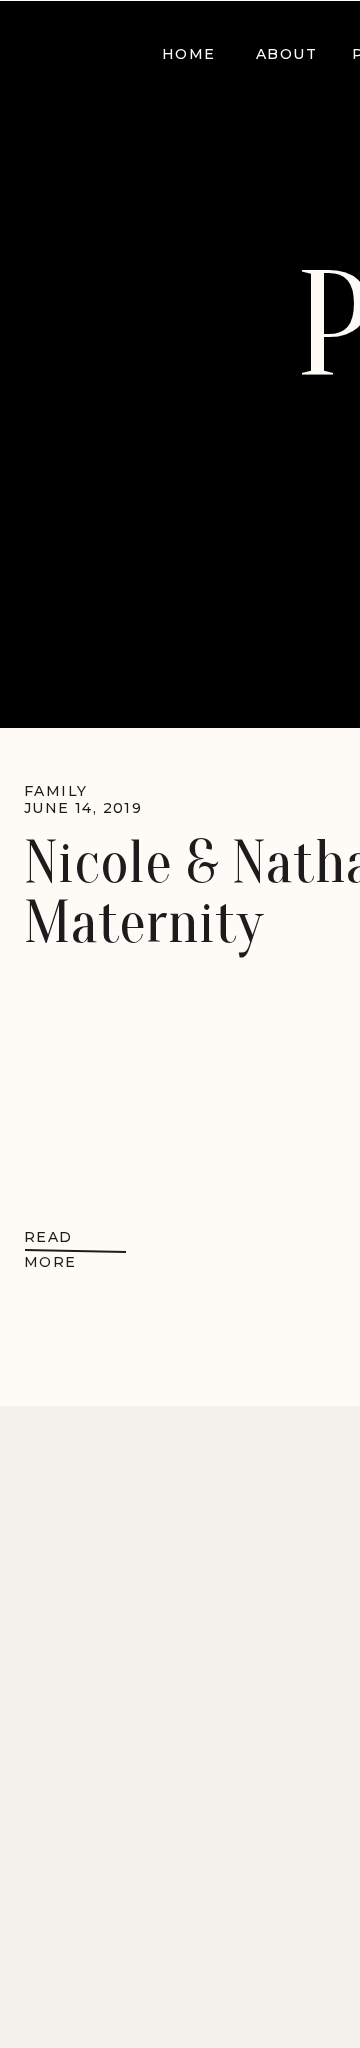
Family (55, 791)
